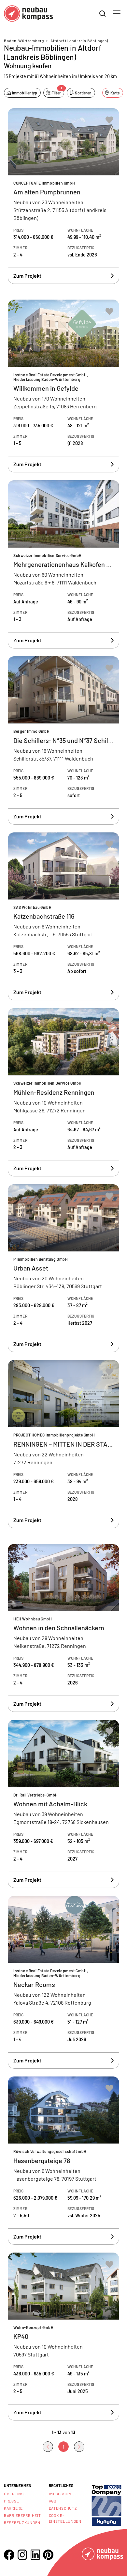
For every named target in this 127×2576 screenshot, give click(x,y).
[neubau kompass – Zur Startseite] (28, 14)
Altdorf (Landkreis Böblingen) (79, 41)
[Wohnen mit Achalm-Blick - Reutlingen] (63, 1804)
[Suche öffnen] (103, 14)
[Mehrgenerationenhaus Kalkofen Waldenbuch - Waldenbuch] (63, 564)
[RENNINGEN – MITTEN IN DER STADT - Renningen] (63, 1444)
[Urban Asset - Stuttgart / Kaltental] (63, 1268)
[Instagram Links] (22, 2555)
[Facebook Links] (9, 2555)
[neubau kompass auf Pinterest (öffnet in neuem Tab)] (48, 2555)
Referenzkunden (22, 2522)
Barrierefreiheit (22, 2515)
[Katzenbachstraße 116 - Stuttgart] (63, 917)
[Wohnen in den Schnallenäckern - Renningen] (63, 1628)
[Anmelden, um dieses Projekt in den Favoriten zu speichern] (109, 120)
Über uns (14, 2494)
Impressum (60, 2494)
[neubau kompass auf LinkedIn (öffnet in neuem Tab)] (35, 2555)
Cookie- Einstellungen (65, 2518)
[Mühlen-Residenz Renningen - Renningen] (63, 1092)
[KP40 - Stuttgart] (63, 2337)
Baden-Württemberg (24, 41)
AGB (53, 2501)
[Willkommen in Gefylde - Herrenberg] (63, 386)
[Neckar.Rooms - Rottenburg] (63, 1982)
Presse (11, 2501)
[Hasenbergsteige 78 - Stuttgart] (63, 2161)
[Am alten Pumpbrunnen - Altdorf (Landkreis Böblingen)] (63, 196)
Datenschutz (63, 2508)
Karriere (13, 2508)
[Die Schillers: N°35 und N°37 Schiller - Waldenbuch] (63, 740)
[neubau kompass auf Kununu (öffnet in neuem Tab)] (106, 2505)
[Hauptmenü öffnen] (117, 13)
